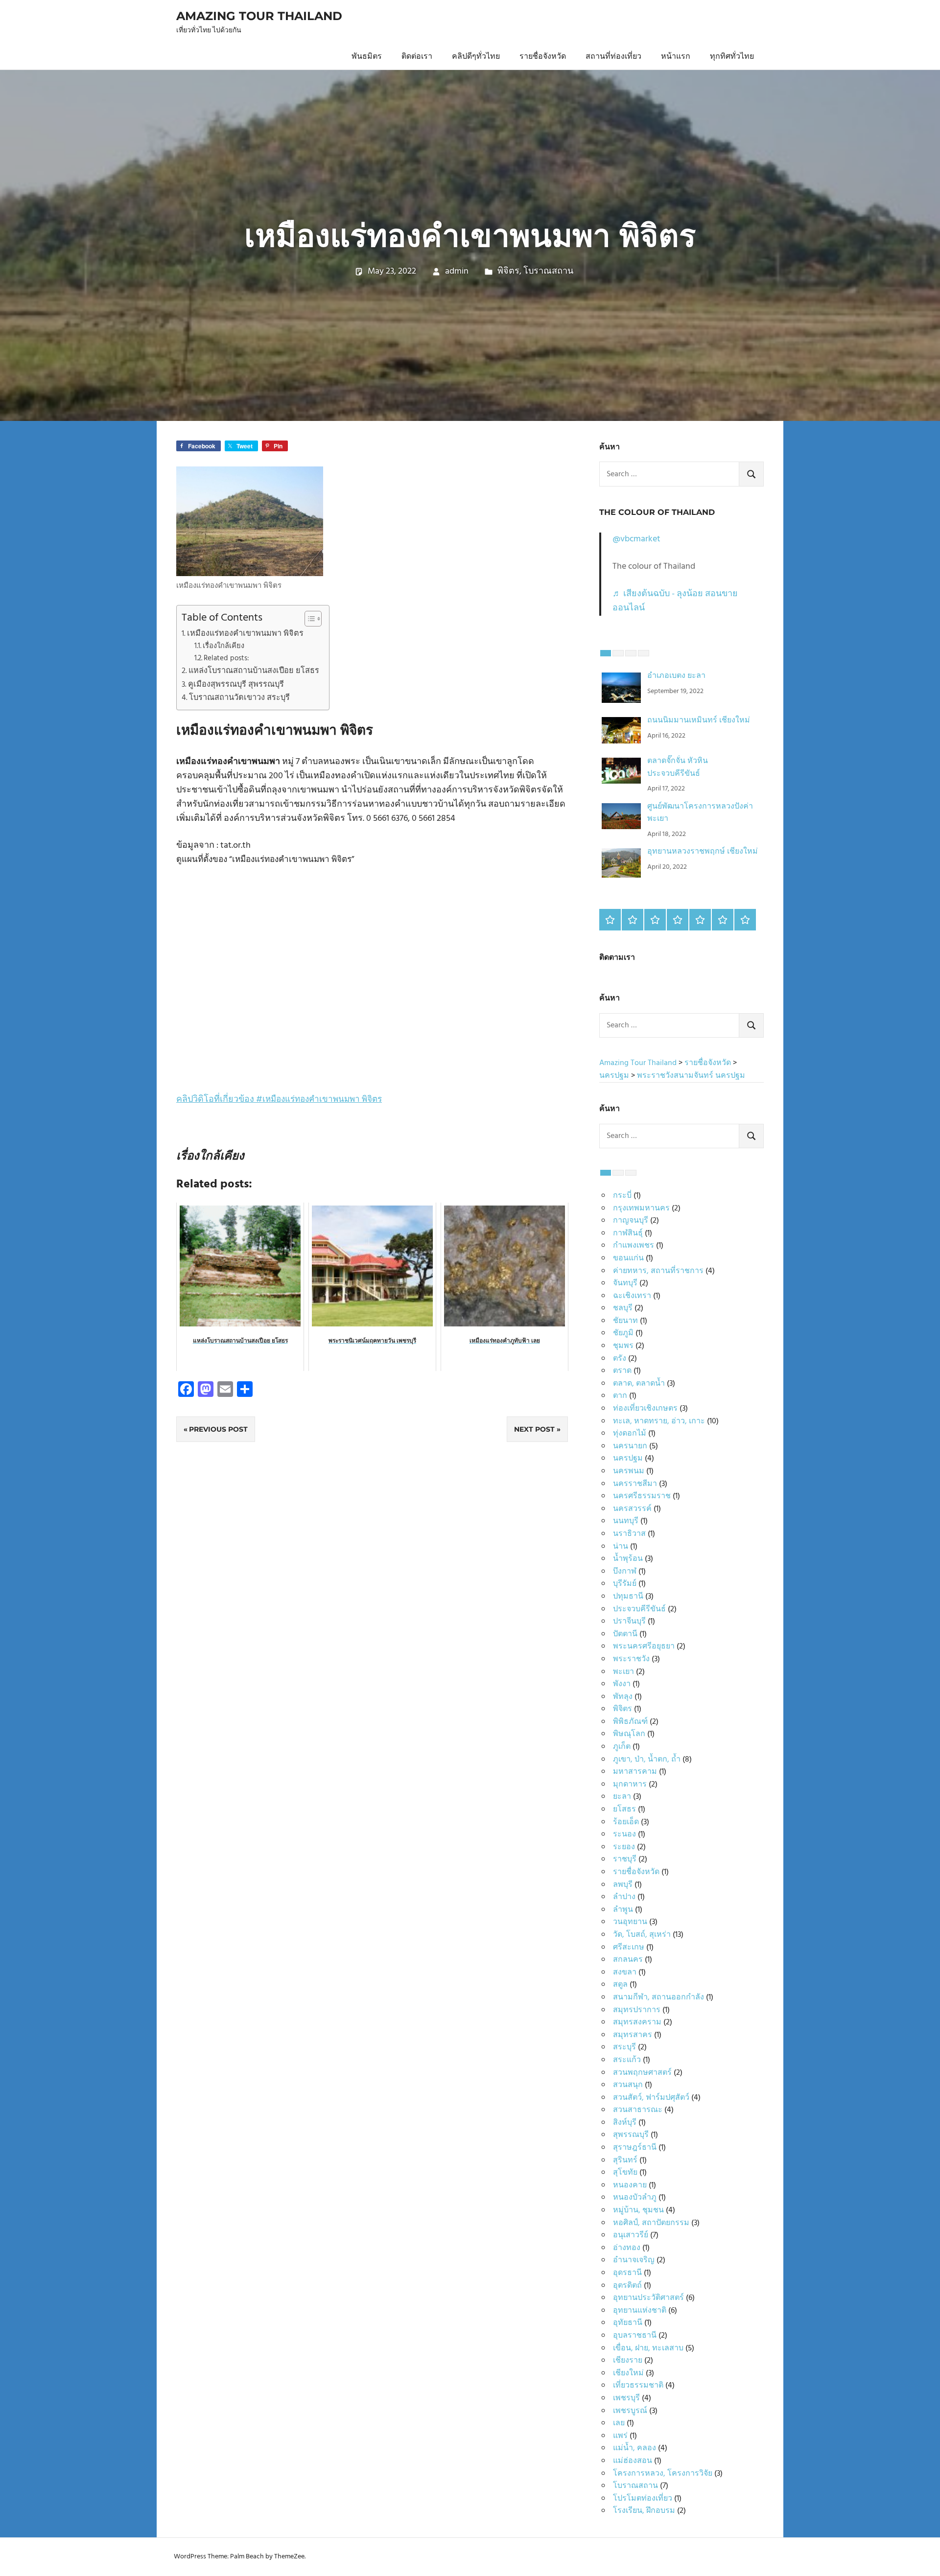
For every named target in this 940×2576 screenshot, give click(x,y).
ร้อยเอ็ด (626, 1822)
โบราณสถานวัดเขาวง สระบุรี (239, 698)
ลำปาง (624, 1897)
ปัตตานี (625, 1634)
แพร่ (620, 2436)
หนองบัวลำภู (635, 2198)
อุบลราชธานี (635, 2336)
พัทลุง (623, 1697)
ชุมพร (623, 1346)
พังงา (622, 1684)
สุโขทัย (625, 2173)
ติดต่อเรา (417, 57)
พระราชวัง (631, 1659)
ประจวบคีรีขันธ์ (639, 1609)
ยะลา (622, 1797)
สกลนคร (628, 1960)
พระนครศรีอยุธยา (644, 1647)
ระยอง (624, 1847)
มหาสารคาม (635, 1772)
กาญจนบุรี (631, 1221)
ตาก (620, 1396)
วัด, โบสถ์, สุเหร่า (642, 1935)
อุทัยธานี (628, 2323)
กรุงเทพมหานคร (641, 1208)
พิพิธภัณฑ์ (630, 1722)
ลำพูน (623, 1910)
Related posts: (226, 659)
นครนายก (630, 1446)
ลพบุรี (623, 1885)
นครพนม (629, 1471)
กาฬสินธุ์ (628, 1233)
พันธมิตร (367, 57)
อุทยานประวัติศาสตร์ (648, 2298)
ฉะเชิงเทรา (632, 1296)
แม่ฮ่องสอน (633, 2461)
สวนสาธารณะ (638, 2110)
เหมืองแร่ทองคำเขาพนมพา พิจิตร (245, 634)
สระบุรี (624, 2047)
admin (457, 271)
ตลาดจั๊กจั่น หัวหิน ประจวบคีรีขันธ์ (678, 767)
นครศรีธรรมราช (642, 1496)
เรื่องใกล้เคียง (223, 646)
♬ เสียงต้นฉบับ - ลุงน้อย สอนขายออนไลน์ (675, 601)
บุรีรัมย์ (625, 1584)
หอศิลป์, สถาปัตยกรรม (651, 2223)
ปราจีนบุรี (629, 1622)
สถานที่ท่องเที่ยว (613, 57)
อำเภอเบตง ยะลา (676, 676)
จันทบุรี (625, 1283)
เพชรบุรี (626, 2398)
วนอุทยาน (630, 1922)
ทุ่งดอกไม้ (630, 1434)
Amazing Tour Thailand (259, 16)
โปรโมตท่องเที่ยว (643, 2499)
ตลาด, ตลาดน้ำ (639, 1384)
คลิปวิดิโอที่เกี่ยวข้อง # (279, 1100)
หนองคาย (630, 2185)
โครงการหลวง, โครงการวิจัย (663, 2474)
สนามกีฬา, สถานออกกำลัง (658, 1997)
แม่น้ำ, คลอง (634, 2448)
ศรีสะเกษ (629, 1948)
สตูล (620, 1985)
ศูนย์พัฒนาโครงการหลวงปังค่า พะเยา (700, 813)
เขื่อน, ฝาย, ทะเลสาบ (648, 2348)
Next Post (534, 1429)
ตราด (622, 1371)
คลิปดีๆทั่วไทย (476, 57)
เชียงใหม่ (628, 2373)
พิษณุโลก (629, 1734)
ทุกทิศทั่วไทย (732, 57)
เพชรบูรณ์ (630, 2411)
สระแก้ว (627, 2060)
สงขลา (625, 1973)
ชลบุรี (623, 1308)
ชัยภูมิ (623, 1333)
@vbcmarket (636, 539)
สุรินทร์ (625, 2160)
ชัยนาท (625, 1321)
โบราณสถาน (548, 271)
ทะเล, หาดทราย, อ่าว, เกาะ (659, 1421)
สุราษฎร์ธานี (635, 2148)
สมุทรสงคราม (637, 2022)
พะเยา (623, 1672)
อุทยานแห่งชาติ (640, 2311)
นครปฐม (628, 1459)
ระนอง (624, 1834)
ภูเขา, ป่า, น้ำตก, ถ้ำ (647, 1760)
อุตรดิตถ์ (627, 2286)
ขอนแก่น (628, 1258)
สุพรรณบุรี (631, 2135)
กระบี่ (622, 1196)
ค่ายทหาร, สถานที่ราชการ (658, 1271)
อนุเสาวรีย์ (631, 2235)
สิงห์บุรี (625, 2123)
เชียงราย (628, 2361)
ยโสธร (624, 1810)
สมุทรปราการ (637, 2010)
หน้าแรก (676, 57)
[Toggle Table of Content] (308, 619)
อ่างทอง (627, 2248)
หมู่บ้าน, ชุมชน (638, 2210)
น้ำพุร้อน (628, 1559)
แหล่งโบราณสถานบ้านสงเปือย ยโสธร (254, 671)
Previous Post (218, 1429)
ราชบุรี (625, 1859)
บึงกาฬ (625, 1572)
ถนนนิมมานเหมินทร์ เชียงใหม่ (699, 720)
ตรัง (620, 1359)
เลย (619, 2423)
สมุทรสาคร (633, 2035)
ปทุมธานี (628, 1597)
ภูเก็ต (622, 1747)
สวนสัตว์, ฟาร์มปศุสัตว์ (651, 2098)
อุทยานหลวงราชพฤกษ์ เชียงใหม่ (703, 852)
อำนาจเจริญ (634, 2260)
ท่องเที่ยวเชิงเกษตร (645, 1409)
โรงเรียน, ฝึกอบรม (644, 2511)
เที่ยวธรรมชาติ (638, 2386)
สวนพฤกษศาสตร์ (642, 2073)
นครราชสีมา (635, 1484)
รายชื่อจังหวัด (543, 57)
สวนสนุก (628, 2085)
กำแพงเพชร (634, 1246)
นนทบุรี (626, 1521)
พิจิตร (508, 271)
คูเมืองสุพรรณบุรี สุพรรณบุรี (236, 685)
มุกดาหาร (630, 1785)
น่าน (621, 1547)
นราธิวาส (629, 1534)
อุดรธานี (627, 2273)
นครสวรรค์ (632, 1509)
